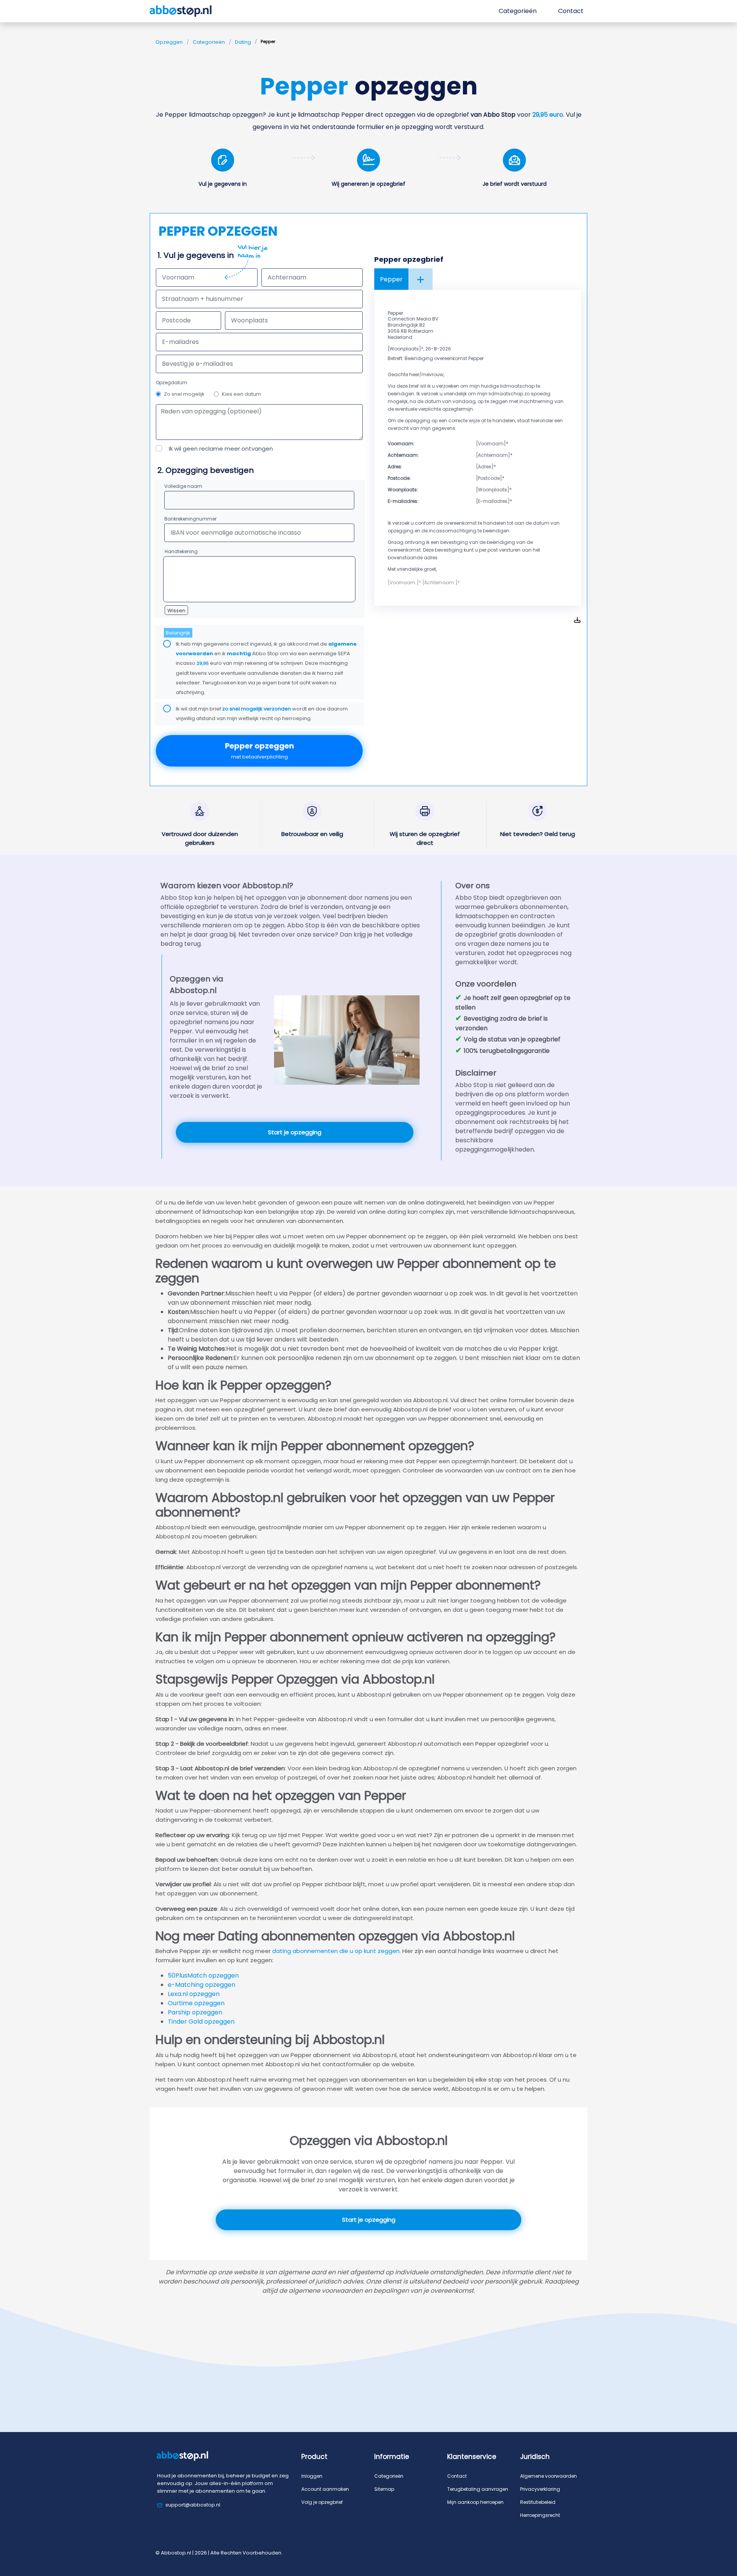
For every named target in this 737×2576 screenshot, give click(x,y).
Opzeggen (169, 42)
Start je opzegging (295, 1132)
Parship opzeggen (195, 2012)
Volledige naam (183, 486)
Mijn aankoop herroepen (475, 2502)
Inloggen (312, 2476)
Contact (457, 2476)
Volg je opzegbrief (322, 2502)
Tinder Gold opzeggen (201, 2022)
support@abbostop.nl (193, 2505)
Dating (243, 42)
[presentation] (259, 364)
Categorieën (209, 42)
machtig (239, 654)
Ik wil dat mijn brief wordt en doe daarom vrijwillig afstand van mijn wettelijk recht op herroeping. (262, 714)
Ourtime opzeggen (196, 2003)
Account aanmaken (325, 2489)
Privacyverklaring (540, 2489)
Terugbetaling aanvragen (478, 2489)
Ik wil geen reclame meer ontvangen (221, 449)
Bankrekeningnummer (190, 519)
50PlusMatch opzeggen (203, 1975)
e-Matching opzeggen (202, 1985)
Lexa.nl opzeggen (194, 1994)
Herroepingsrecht (540, 2515)
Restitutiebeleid (538, 2502)
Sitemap (384, 2489)
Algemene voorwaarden (549, 2476)
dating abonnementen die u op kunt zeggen (336, 1951)
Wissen (176, 611)
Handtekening (181, 551)
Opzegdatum (172, 383)
